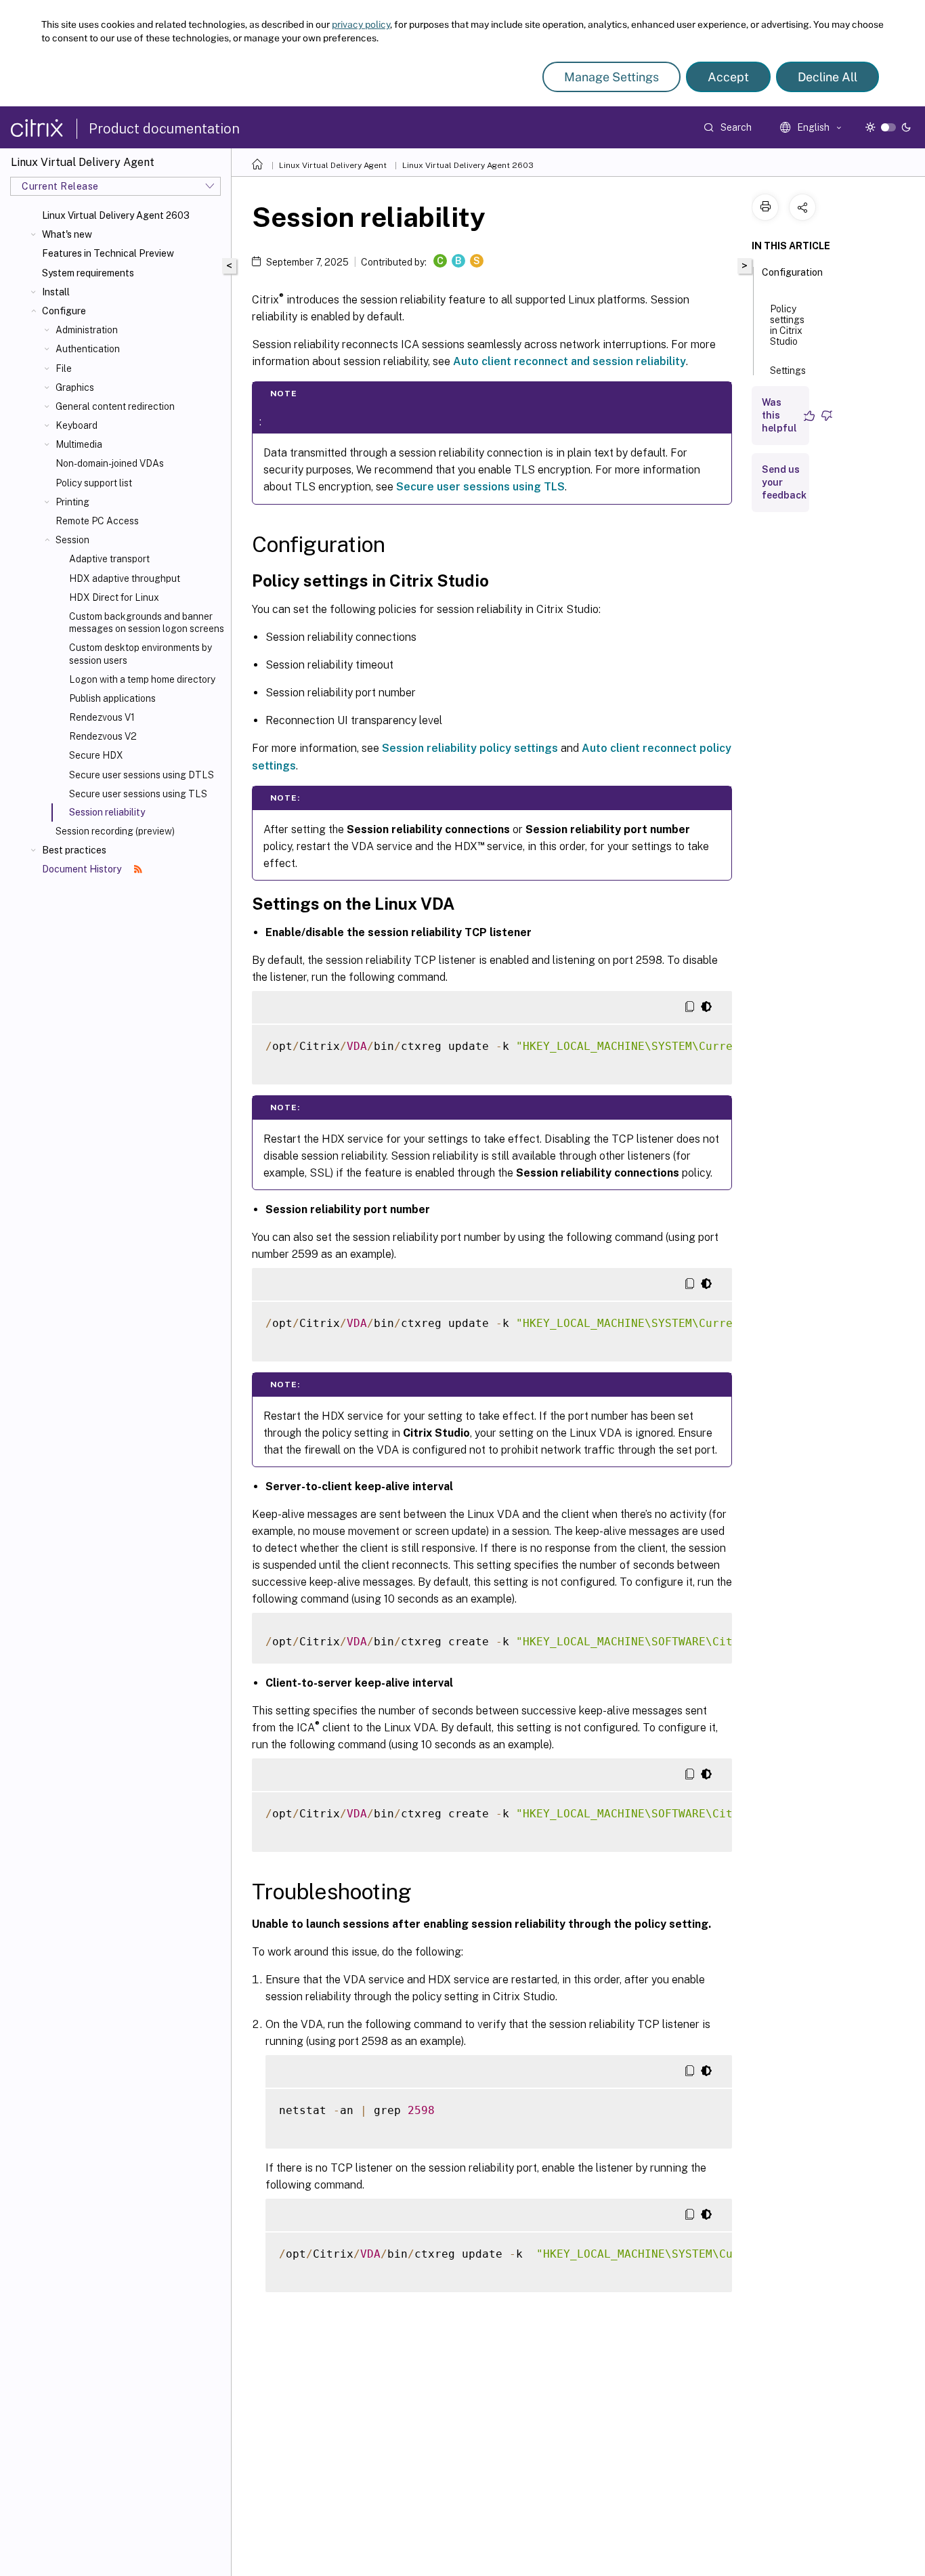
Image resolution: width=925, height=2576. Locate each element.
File (64, 368)
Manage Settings (611, 77)
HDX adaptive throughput (125, 578)
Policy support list (94, 483)
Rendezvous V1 (102, 717)
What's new (67, 234)
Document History (83, 869)
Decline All (827, 77)
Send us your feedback (784, 482)
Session (72, 540)
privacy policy (361, 24)
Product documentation (164, 129)
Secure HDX (96, 755)
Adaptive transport (109, 559)
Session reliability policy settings (470, 748)
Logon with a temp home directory (142, 679)
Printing (72, 502)
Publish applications (112, 698)
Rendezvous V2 (103, 736)
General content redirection (115, 406)
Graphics (75, 387)
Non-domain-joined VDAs (110, 463)
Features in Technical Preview (108, 253)
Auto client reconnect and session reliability (569, 361)
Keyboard (77, 425)
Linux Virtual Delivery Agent (333, 165)
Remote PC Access (97, 521)
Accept (728, 77)
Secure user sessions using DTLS (142, 775)
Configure (64, 311)
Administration (87, 330)
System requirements (88, 273)
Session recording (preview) (115, 831)
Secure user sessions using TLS (138, 794)
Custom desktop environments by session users (141, 654)
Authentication (88, 349)
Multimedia (79, 444)
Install (56, 292)
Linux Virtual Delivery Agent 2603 (116, 215)
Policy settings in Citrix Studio (787, 325)
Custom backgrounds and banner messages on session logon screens (147, 622)
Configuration (792, 272)
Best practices (74, 850)
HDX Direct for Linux (114, 597)
